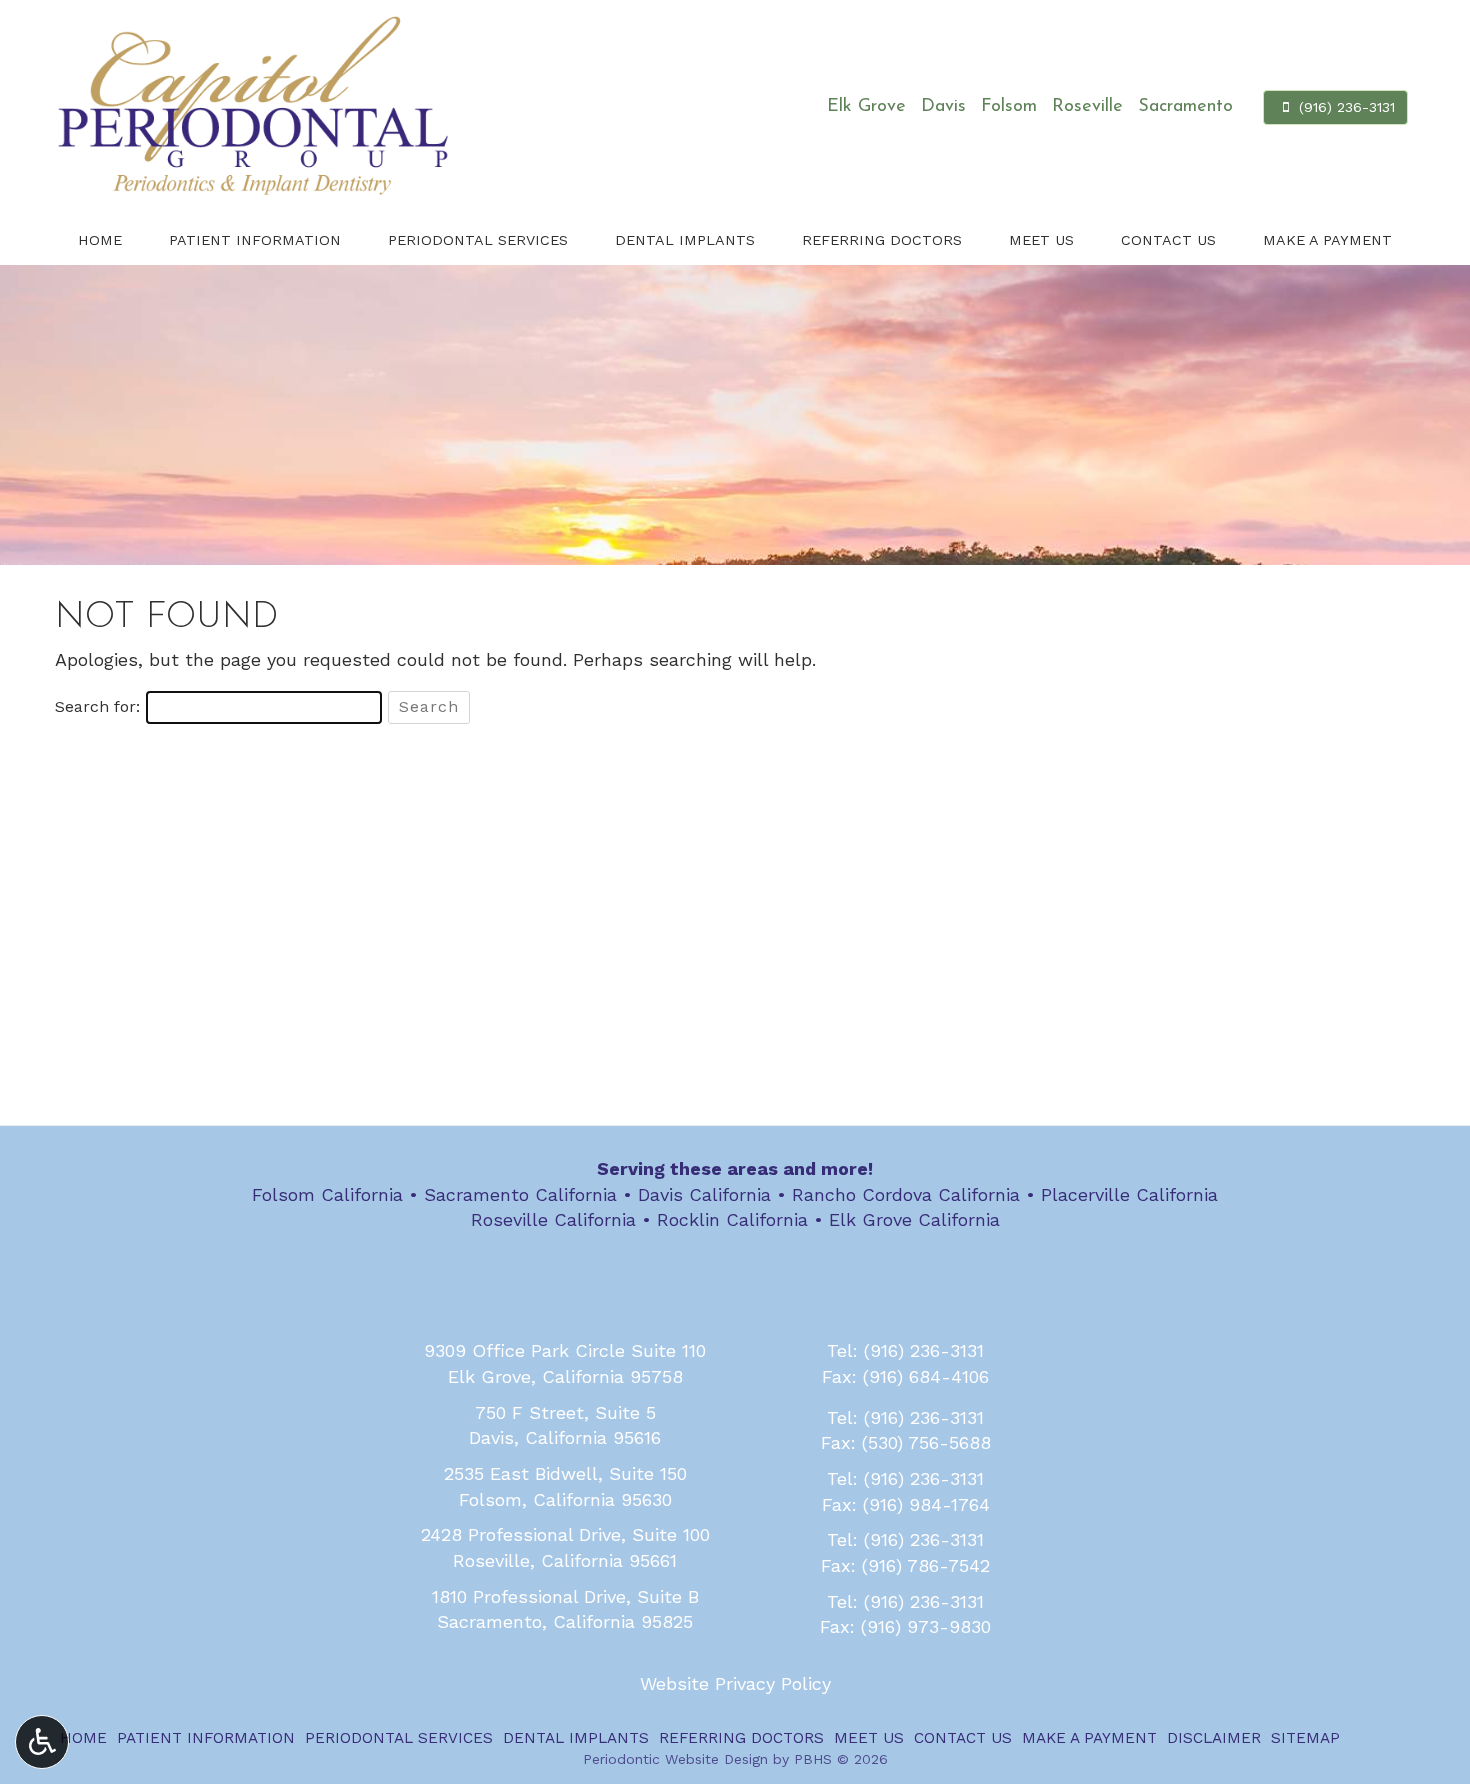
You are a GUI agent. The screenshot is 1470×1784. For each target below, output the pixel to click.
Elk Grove (866, 107)
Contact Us (1168, 240)
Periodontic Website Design (675, 1759)
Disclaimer (1214, 1738)
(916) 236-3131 (924, 1350)
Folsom (1009, 107)
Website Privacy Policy (735, 1683)
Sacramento (1185, 107)
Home (100, 240)
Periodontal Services (478, 240)
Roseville (1087, 107)
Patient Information (255, 240)
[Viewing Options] (42, 1742)
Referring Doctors (882, 240)
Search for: (97, 706)
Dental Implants (685, 240)
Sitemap (1305, 1738)
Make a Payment (1327, 240)
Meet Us (1041, 240)
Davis (943, 107)
